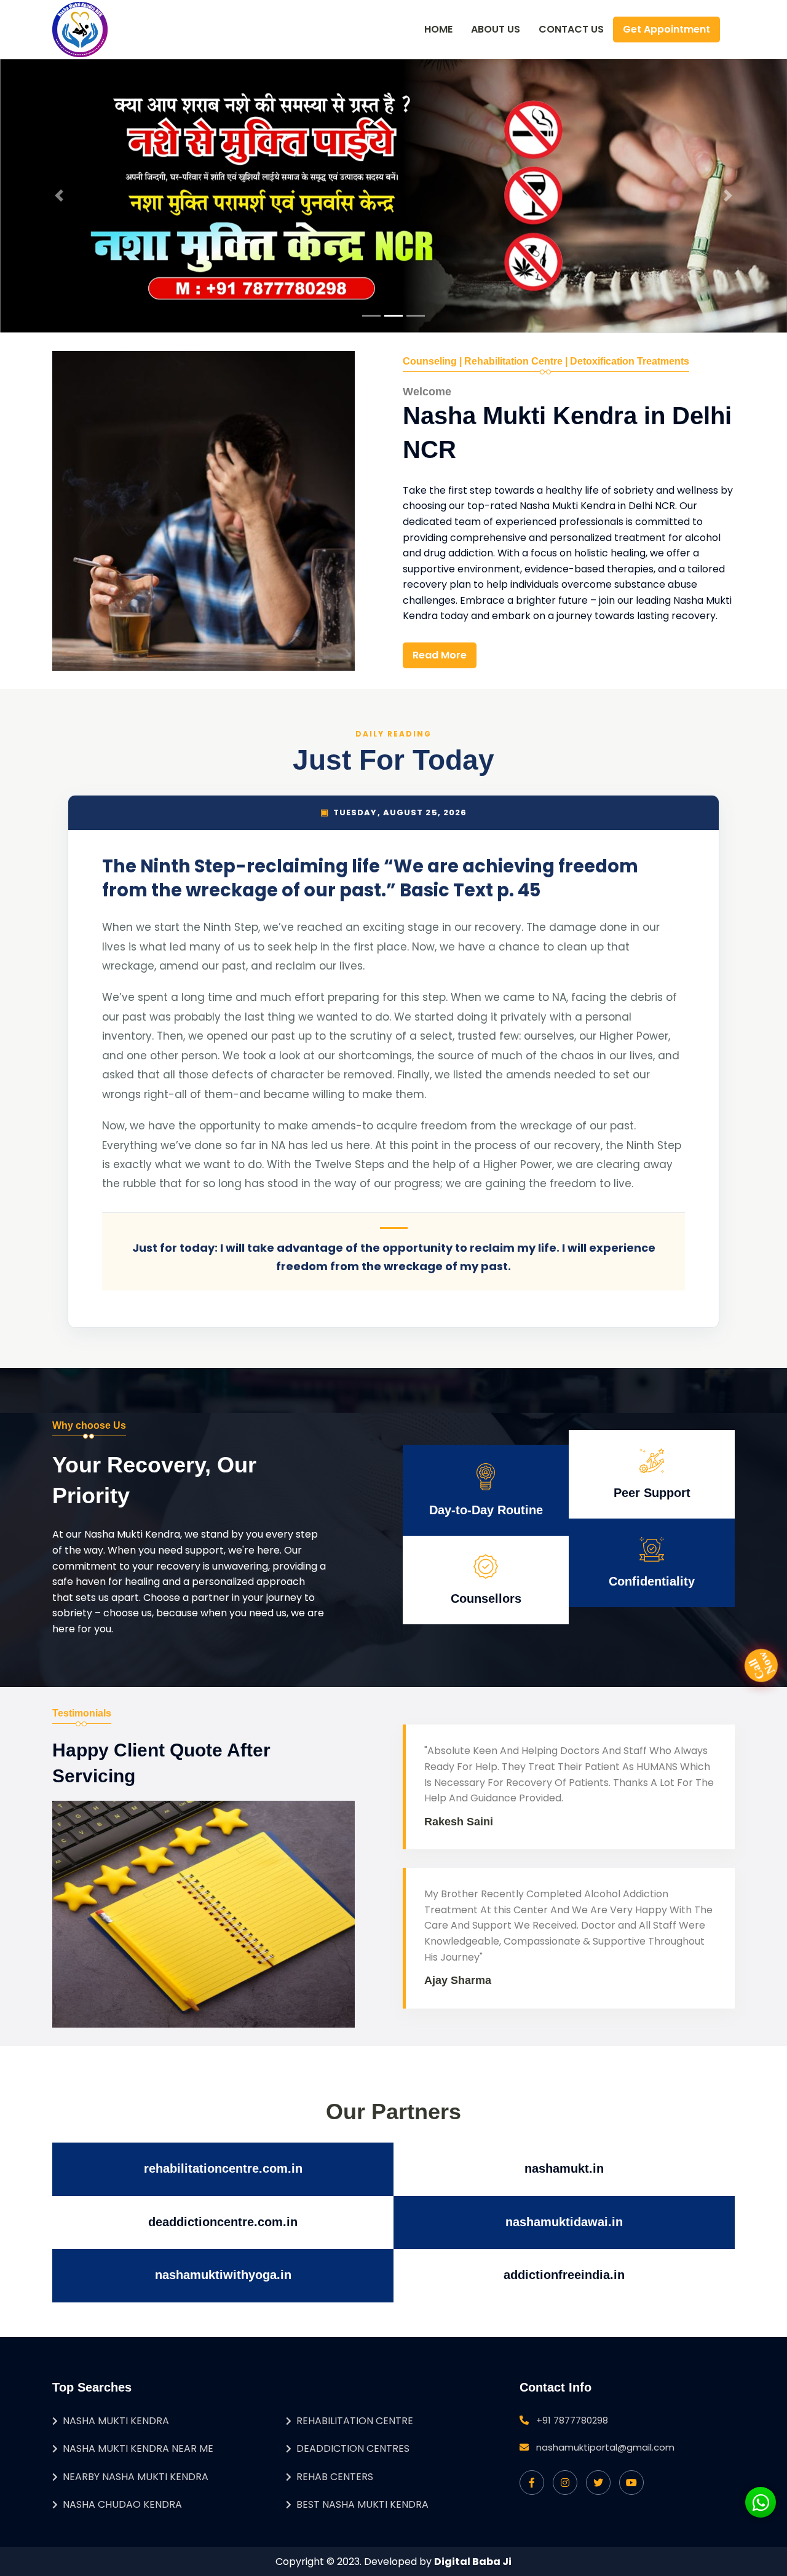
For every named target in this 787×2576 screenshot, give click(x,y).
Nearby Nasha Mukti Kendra (136, 2477)
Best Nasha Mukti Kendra (362, 2504)
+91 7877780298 (572, 2420)
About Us (496, 29)
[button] (59, 196)
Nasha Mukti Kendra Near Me (138, 2448)
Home (438, 29)
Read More (440, 655)
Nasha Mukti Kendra (116, 2421)
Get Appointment (666, 29)
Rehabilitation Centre (355, 2421)
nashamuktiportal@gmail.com (605, 2447)
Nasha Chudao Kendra (122, 2504)
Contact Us (571, 29)
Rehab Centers (335, 2477)
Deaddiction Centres (353, 2448)
